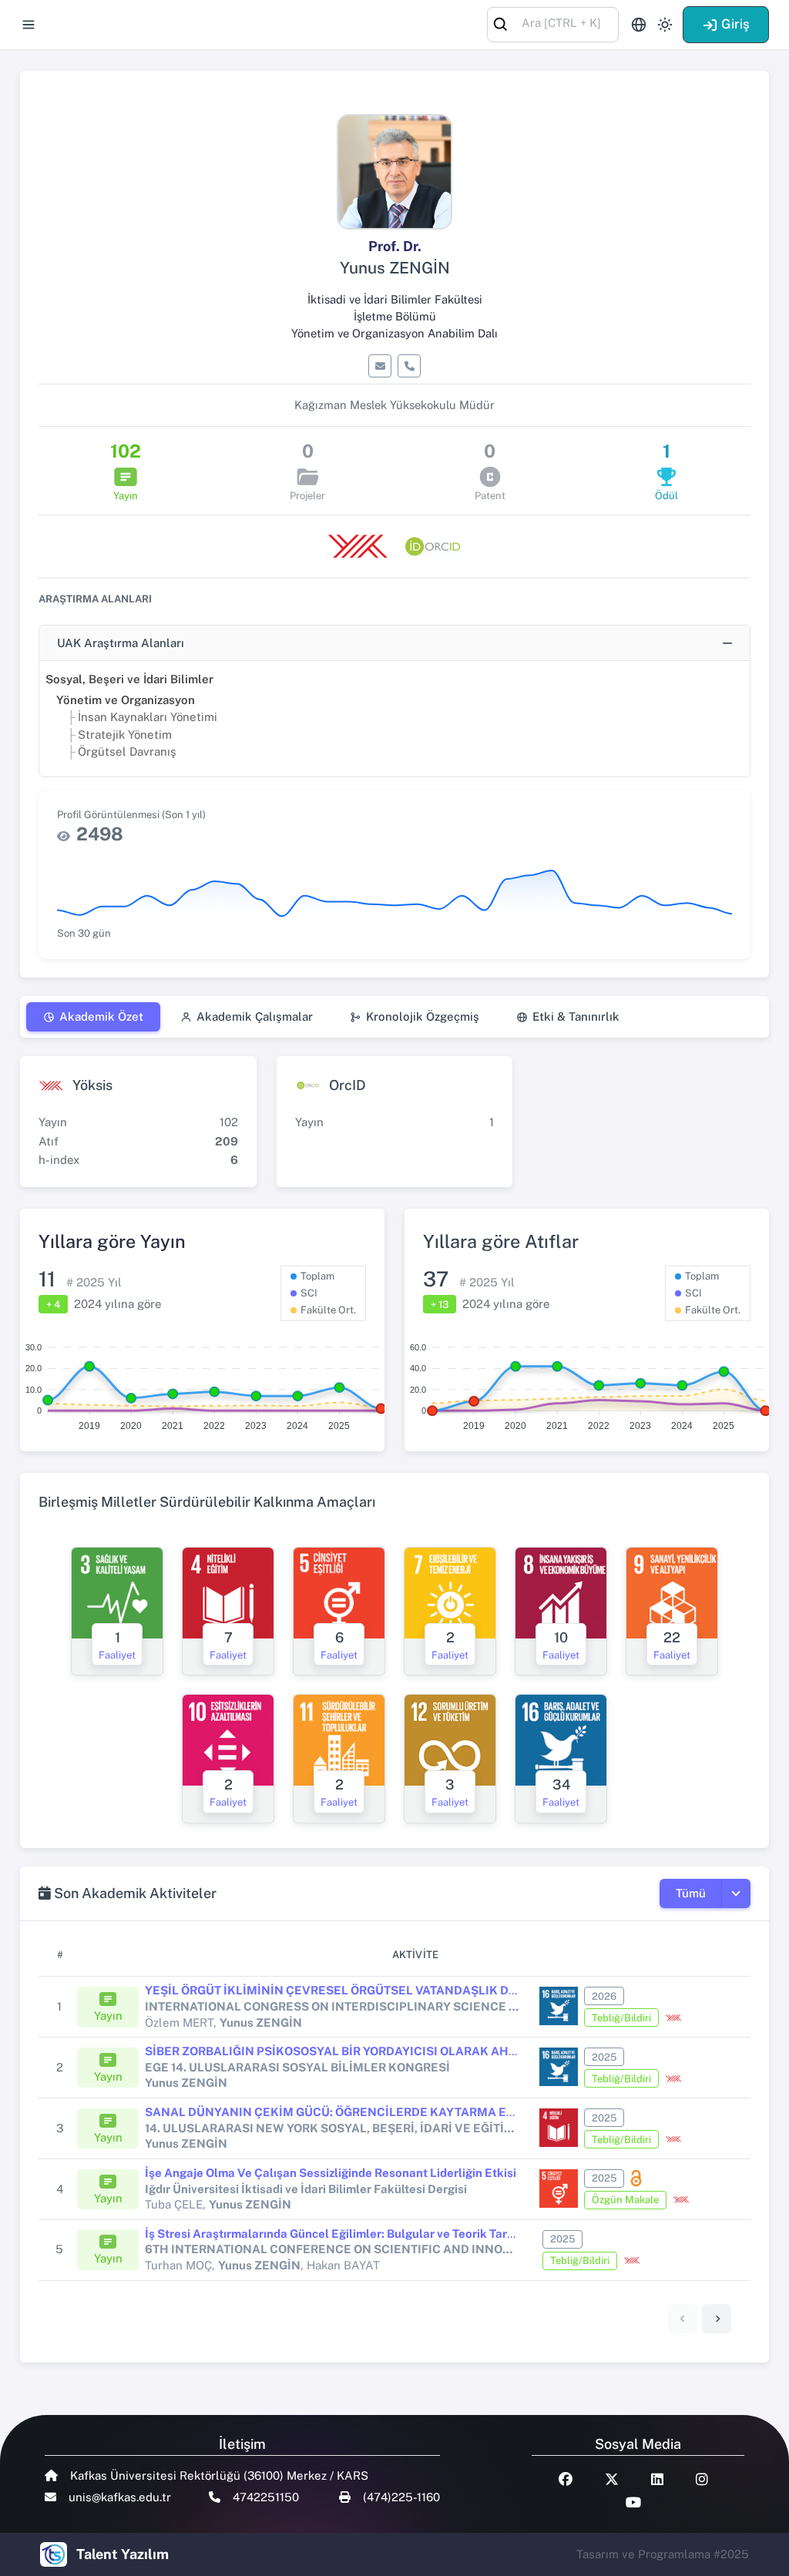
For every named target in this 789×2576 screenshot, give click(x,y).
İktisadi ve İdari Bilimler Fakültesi (395, 299)
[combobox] (553, 23)
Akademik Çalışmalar (255, 1016)
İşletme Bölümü (395, 316)
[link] (717, 2319)
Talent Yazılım (123, 2554)
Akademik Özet (101, 1016)
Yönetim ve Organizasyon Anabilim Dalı (394, 333)
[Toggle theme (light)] (665, 25)
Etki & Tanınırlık (576, 1016)
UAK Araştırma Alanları (121, 643)
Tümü (691, 1893)
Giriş (735, 24)
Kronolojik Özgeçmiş (423, 1016)
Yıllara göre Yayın (112, 1241)
